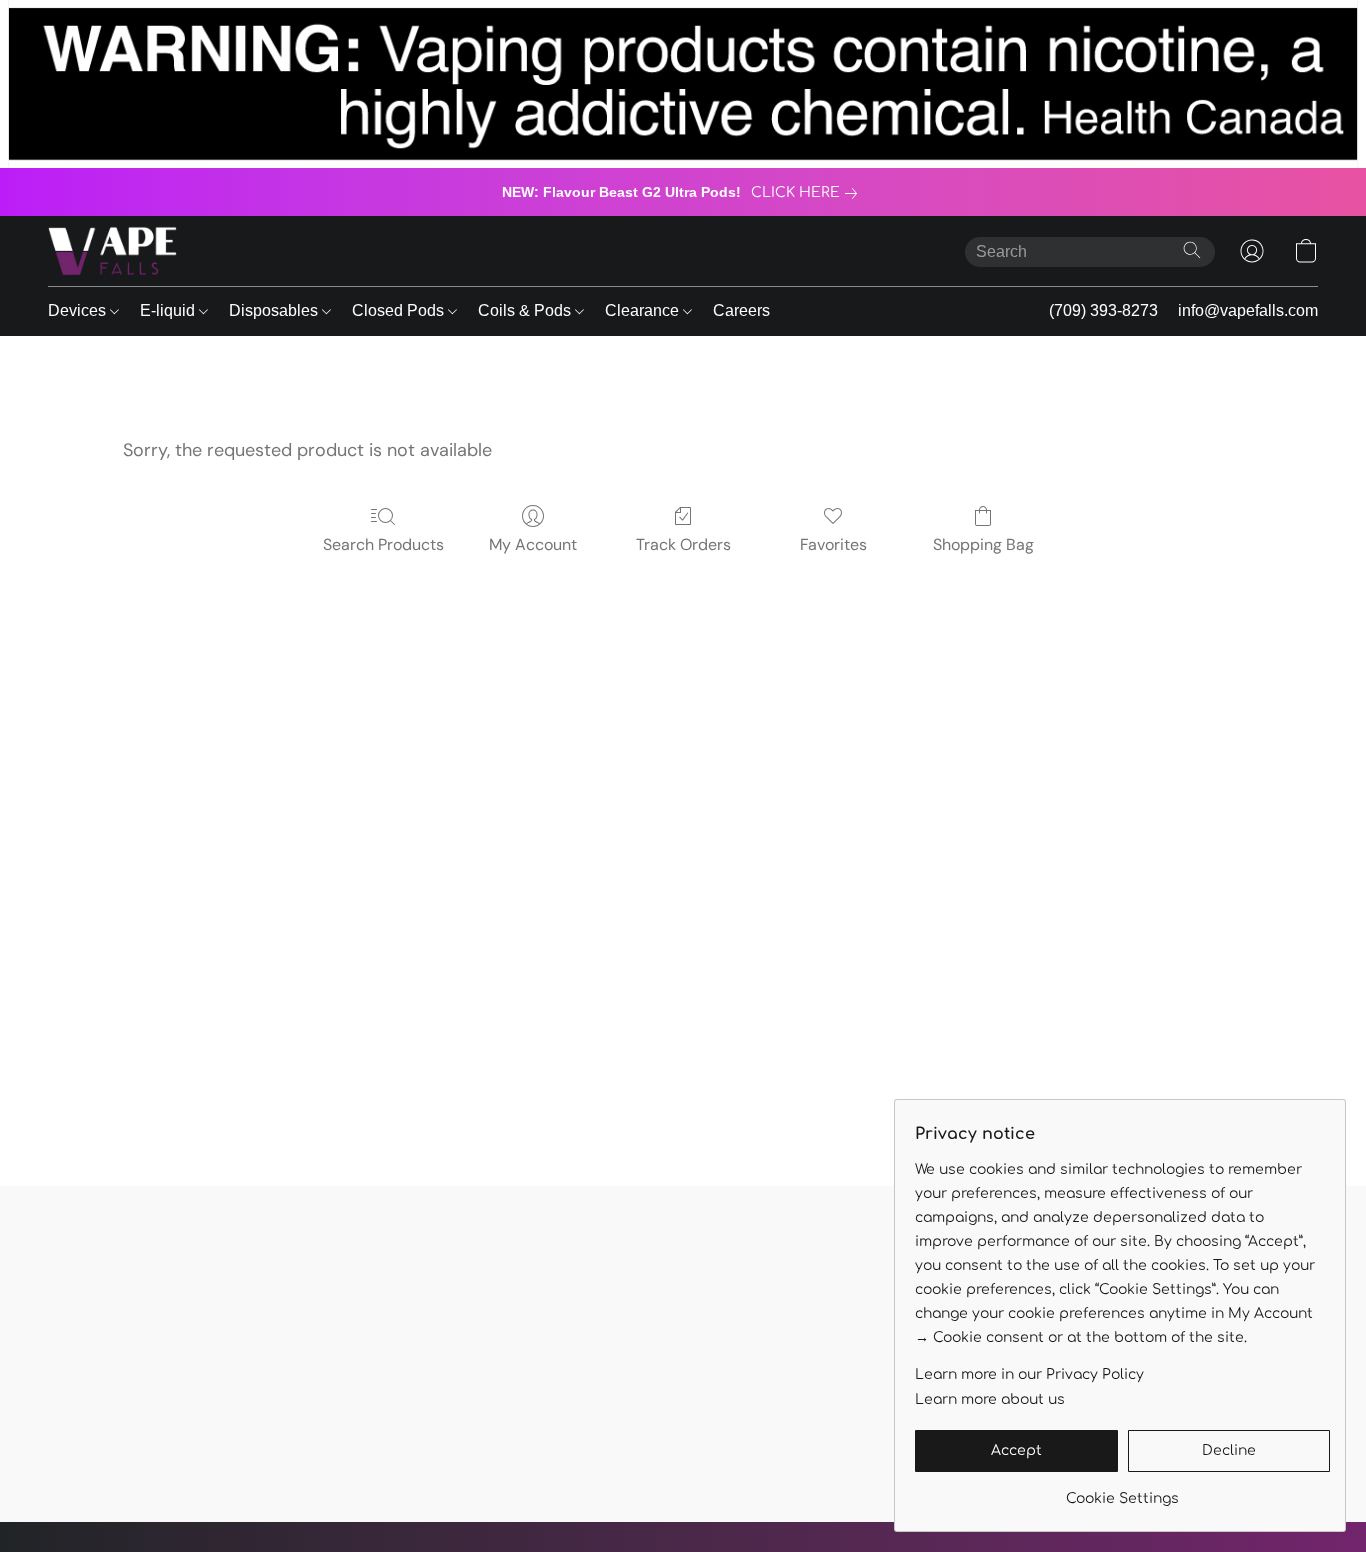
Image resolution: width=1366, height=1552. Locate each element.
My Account (533, 544)
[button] (112, 251)
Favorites (833, 544)
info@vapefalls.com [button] (1248, 310)
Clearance (644, 310)
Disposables (275, 310)
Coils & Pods (526, 310)
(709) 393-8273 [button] (1103, 310)
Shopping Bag (983, 544)
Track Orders (683, 544)
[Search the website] (1192, 250)
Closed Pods (400, 310)
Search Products (383, 544)
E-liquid (169, 310)
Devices (79, 310)
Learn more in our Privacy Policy (1029, 1374)
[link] (808, 193)
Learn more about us (990, 1399)
